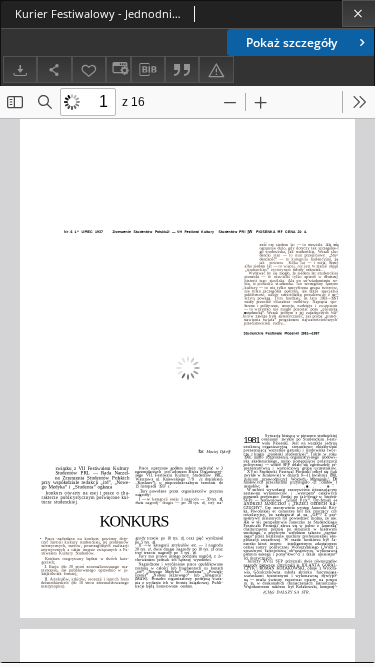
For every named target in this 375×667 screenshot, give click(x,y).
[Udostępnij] (54, 69)
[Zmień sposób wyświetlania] (118, 69)
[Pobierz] (20, 69)
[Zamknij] (358, 13)
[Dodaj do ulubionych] (89, 69)
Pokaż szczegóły (291, 42)
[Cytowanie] (182, 69)
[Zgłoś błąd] (216, 69)
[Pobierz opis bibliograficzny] (148, 70)
